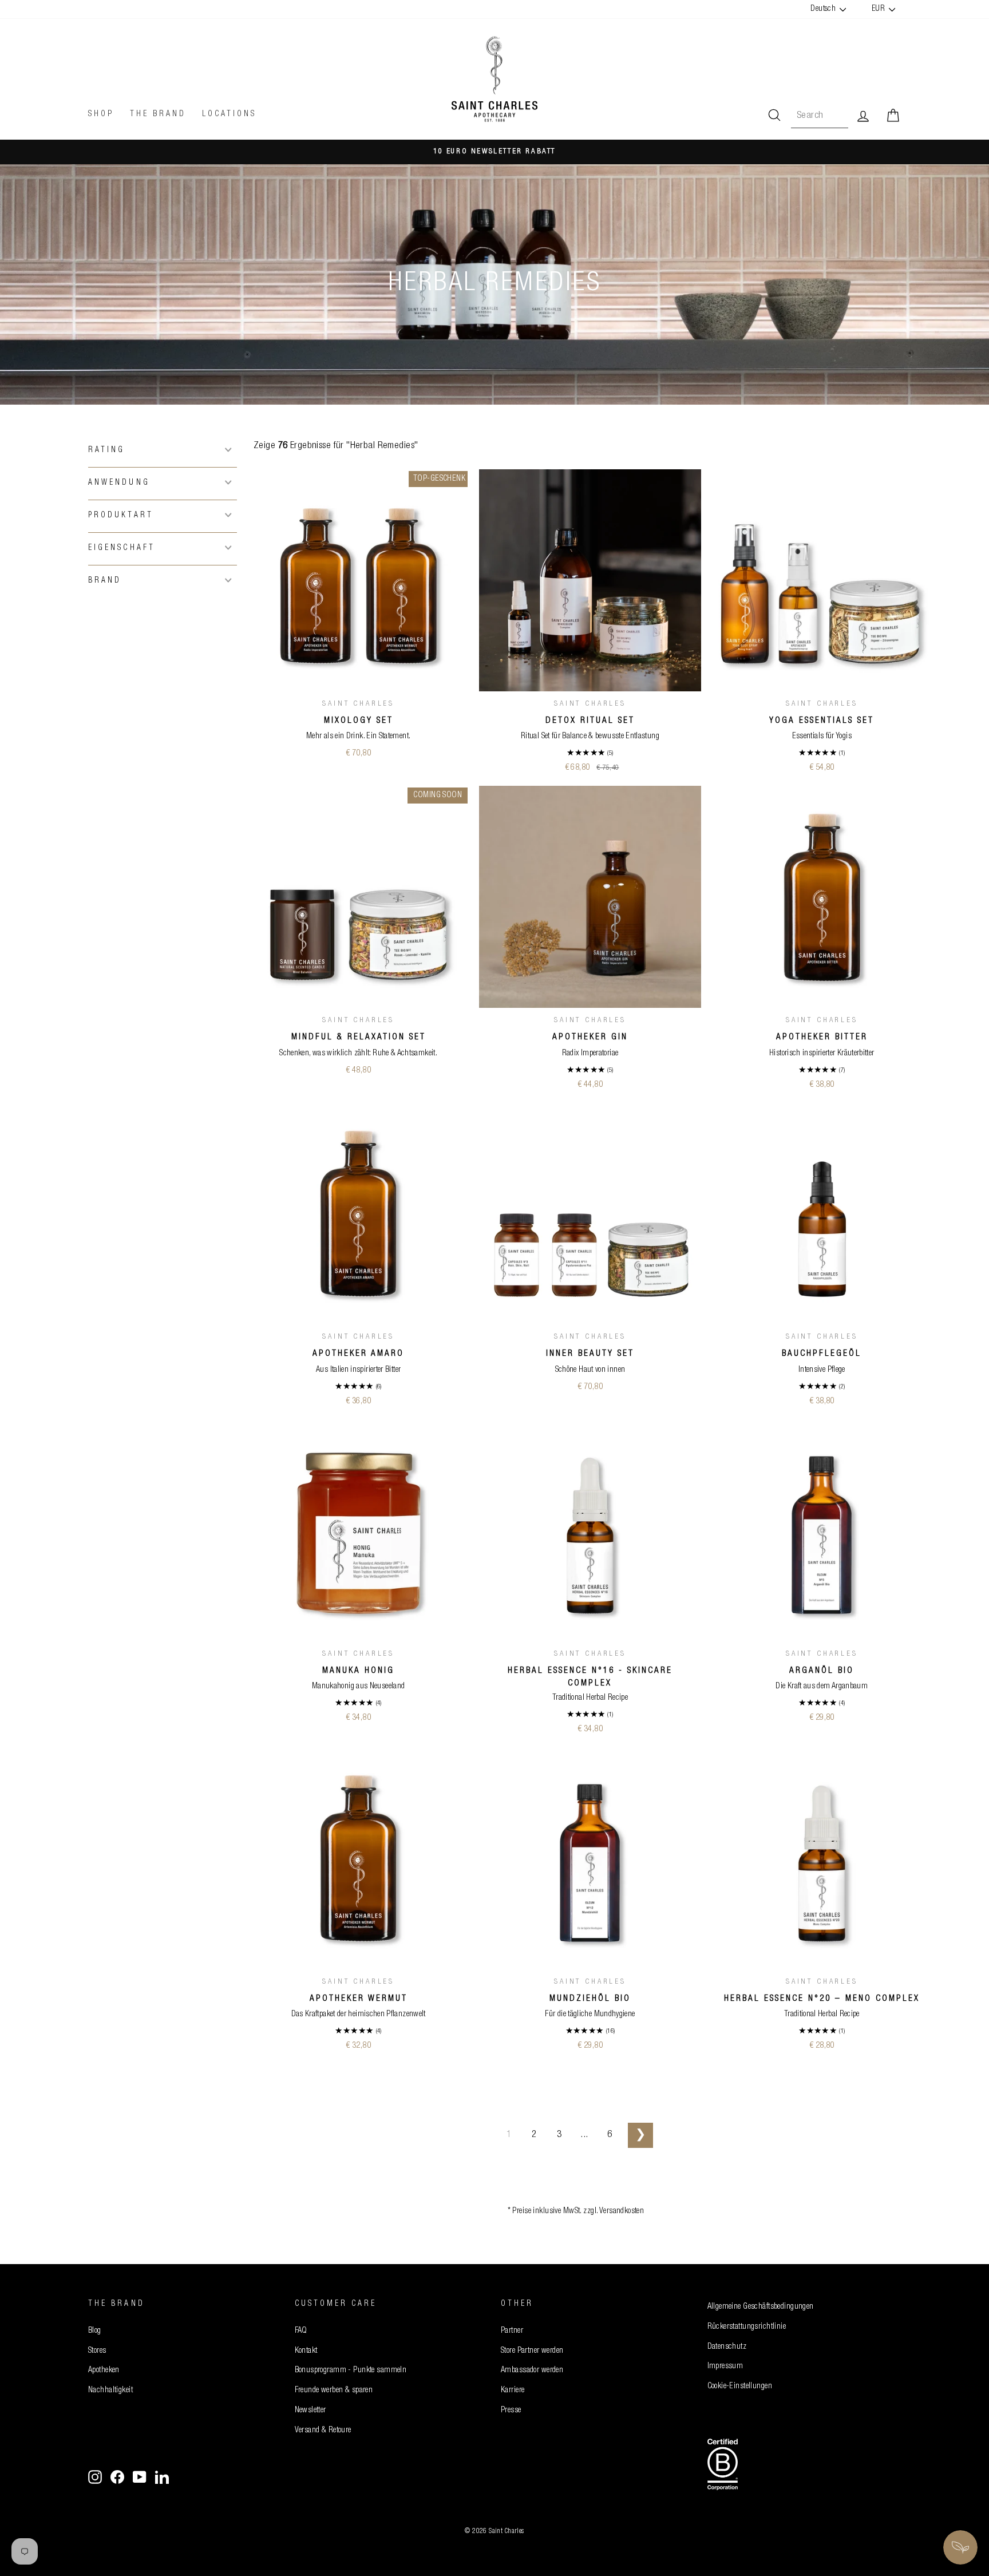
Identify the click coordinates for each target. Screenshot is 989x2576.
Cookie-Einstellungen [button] (740, 2387)
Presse (511, 2411)
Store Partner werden (532, 2351)
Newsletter (310, 2411)
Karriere (513, 2391)
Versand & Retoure (323, 2431)
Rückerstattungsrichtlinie (747, 2327)
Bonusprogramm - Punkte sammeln (351, 2371)
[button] (163, 450)
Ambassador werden (532, 2371)
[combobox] (820, 116)
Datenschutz (727, 2347)
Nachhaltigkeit (110, 2391)
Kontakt (306, 2351)
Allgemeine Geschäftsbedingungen (761, 2307)
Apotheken (104, 2371)
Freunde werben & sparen (334, 2391)
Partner (512, 2331)
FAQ (301, 2331)
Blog (95, 2331)
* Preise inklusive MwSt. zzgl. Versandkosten (576, 2211)
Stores (97, 2351)
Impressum (725, 2367)
